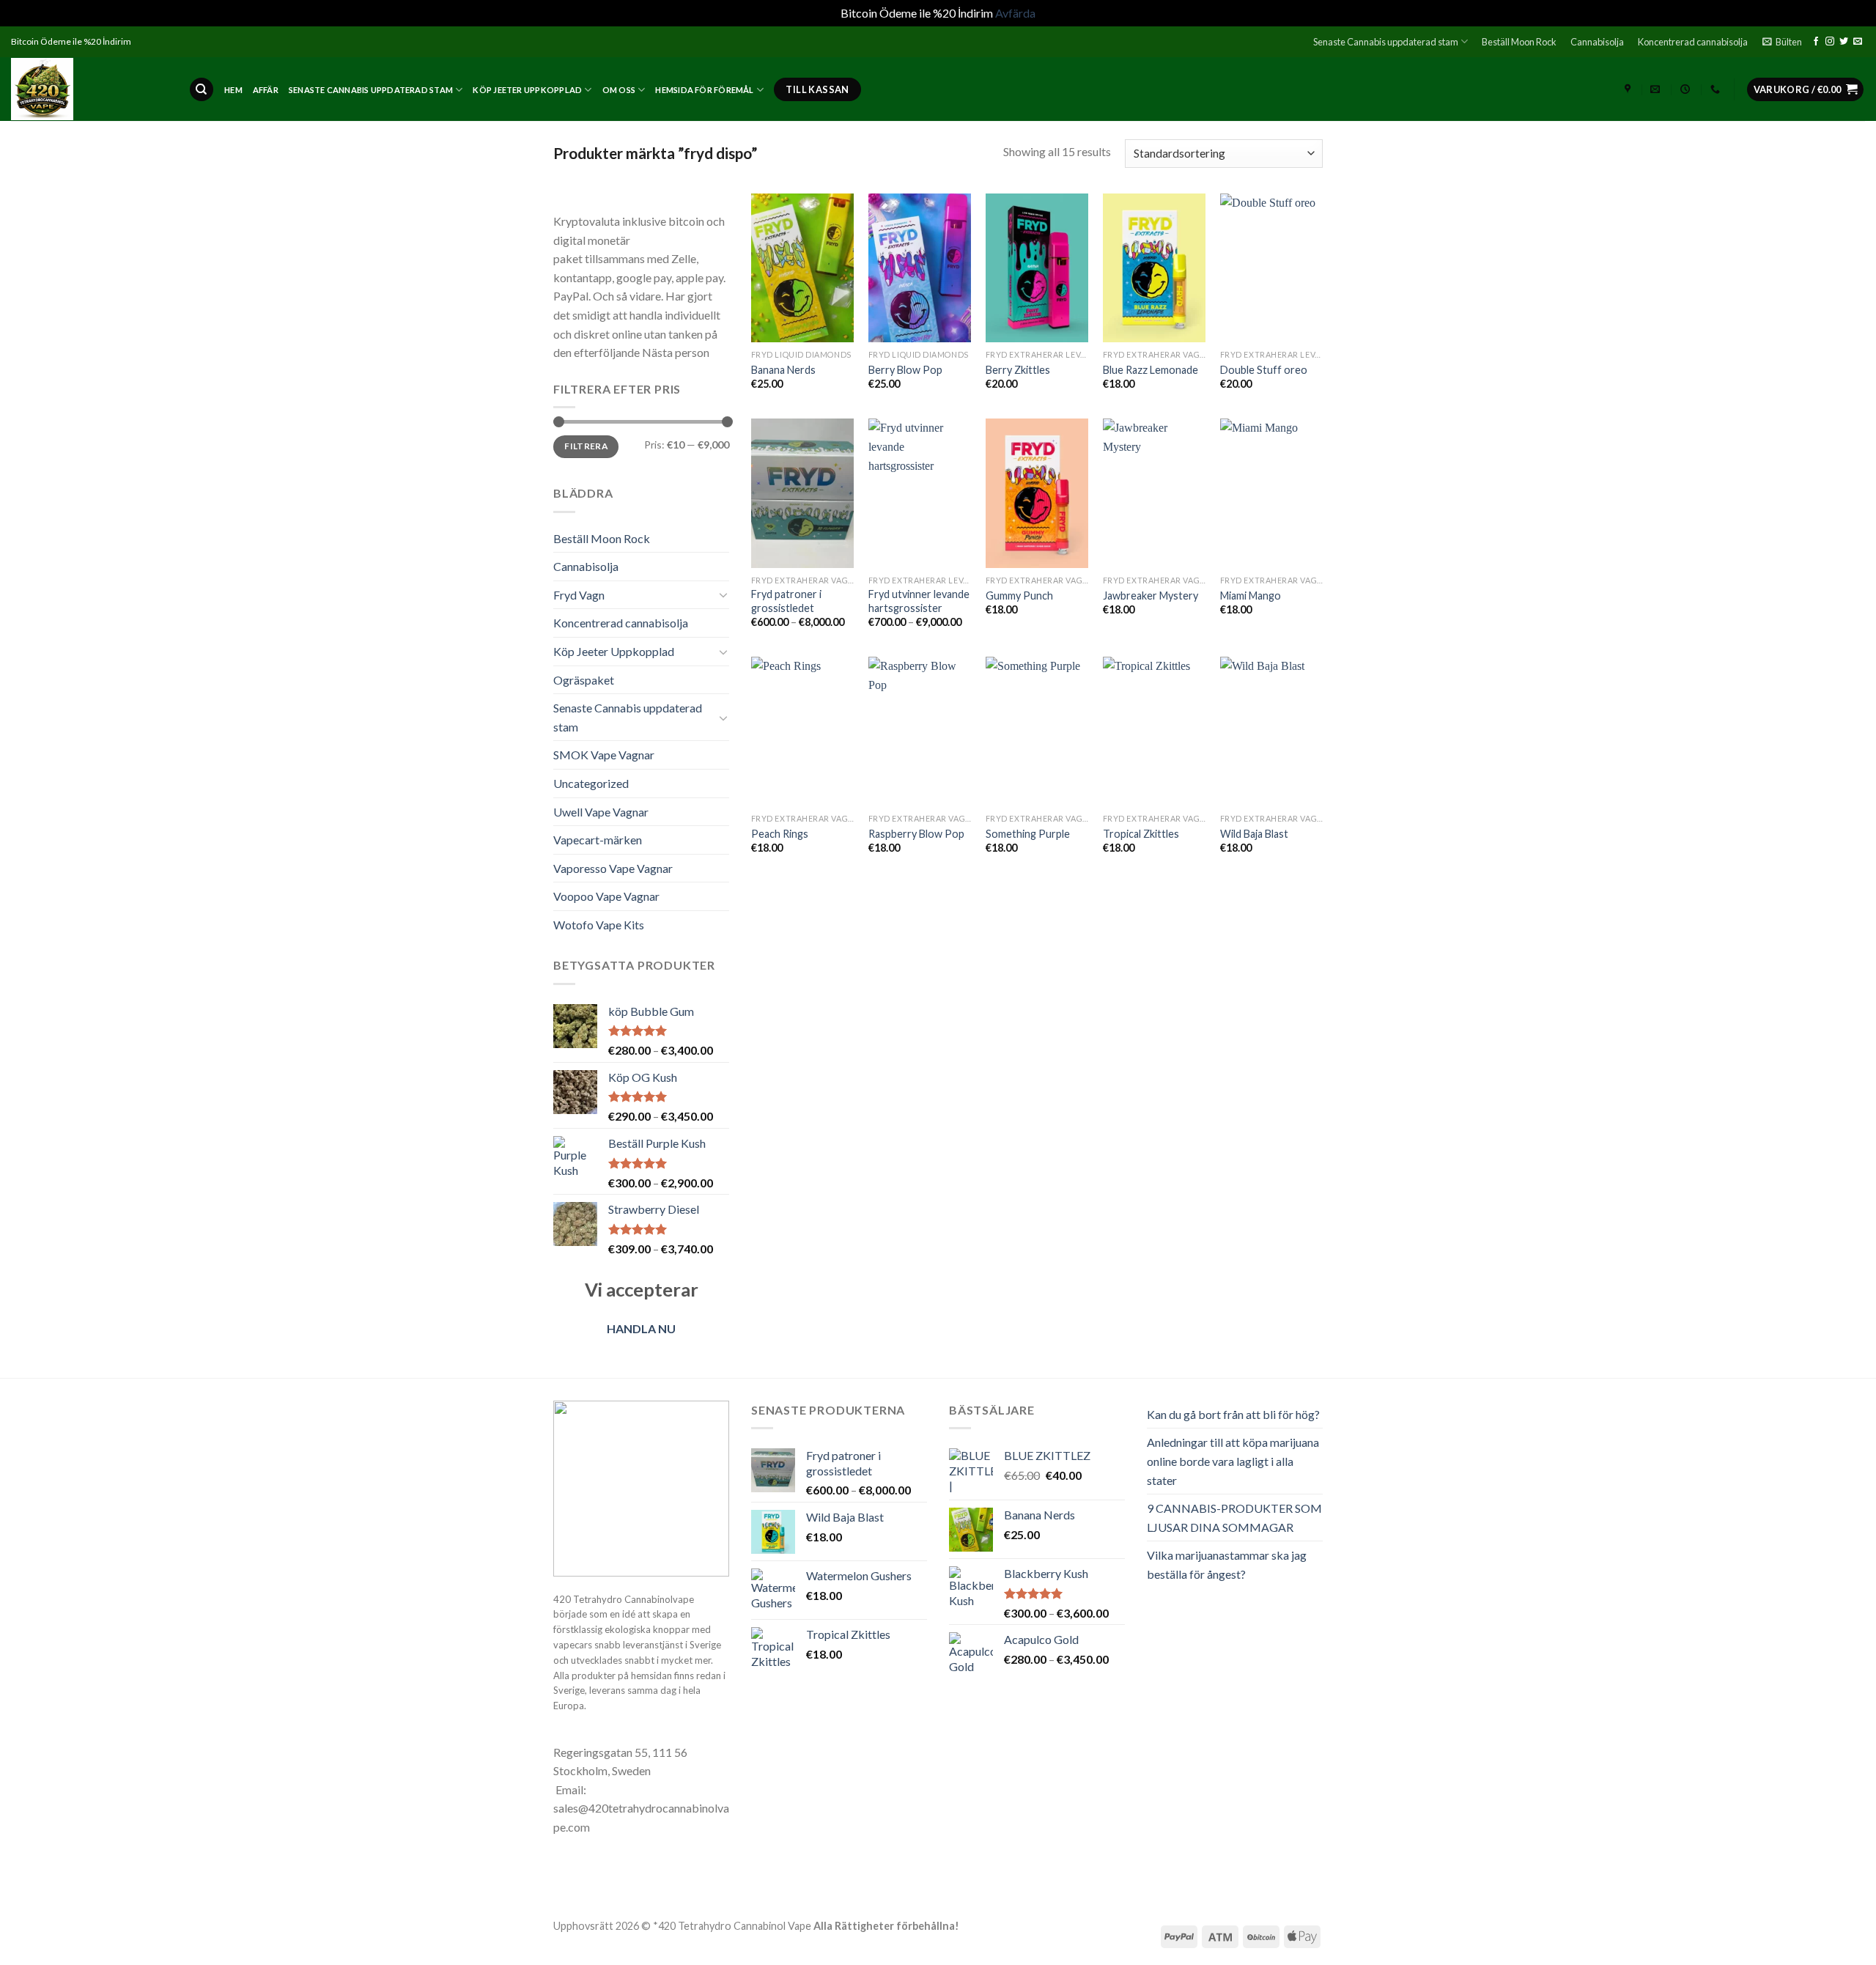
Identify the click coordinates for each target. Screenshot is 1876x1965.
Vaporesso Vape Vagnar (613, 868)
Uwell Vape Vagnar (601, 812)
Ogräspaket (584, 680)
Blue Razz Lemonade (1151, 370)
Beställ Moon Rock (1519, 42)
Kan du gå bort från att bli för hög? (1233, 1414)
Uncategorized (591, 783)
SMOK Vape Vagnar (604, 755)
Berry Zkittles (1018, 370)
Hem (233, 90)
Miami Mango (1251, 596)
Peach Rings (780, 834)
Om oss (619, 90)
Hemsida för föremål (704, 90)
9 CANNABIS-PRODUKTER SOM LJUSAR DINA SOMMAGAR (1234, 1518)
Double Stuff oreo (1264, 370)
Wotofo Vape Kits (599, 925)
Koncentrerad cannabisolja (1693, 42)
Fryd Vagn (579, 595)
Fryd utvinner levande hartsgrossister (919, 601)
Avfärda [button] (1015, 13)
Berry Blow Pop (905, 370)
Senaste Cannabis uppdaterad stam (1386, 42)
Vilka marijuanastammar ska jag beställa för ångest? (1227, 1564)
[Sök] (202, 90)
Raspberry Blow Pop (916, 834)
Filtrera (586, 446)
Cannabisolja (1597, 42)
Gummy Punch (1019, 596)
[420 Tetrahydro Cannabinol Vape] (89, 89)
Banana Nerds (783, 370)
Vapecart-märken (598, 840)
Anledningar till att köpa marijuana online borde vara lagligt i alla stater (1233, 1461)
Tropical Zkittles (1141, 834)
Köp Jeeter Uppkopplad (527, 90)
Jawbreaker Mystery (1151, 596)
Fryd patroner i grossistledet (786, 601)
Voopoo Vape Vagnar (606, 896)
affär (266, 90)
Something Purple (1028, 834)
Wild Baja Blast (1254, 834)
